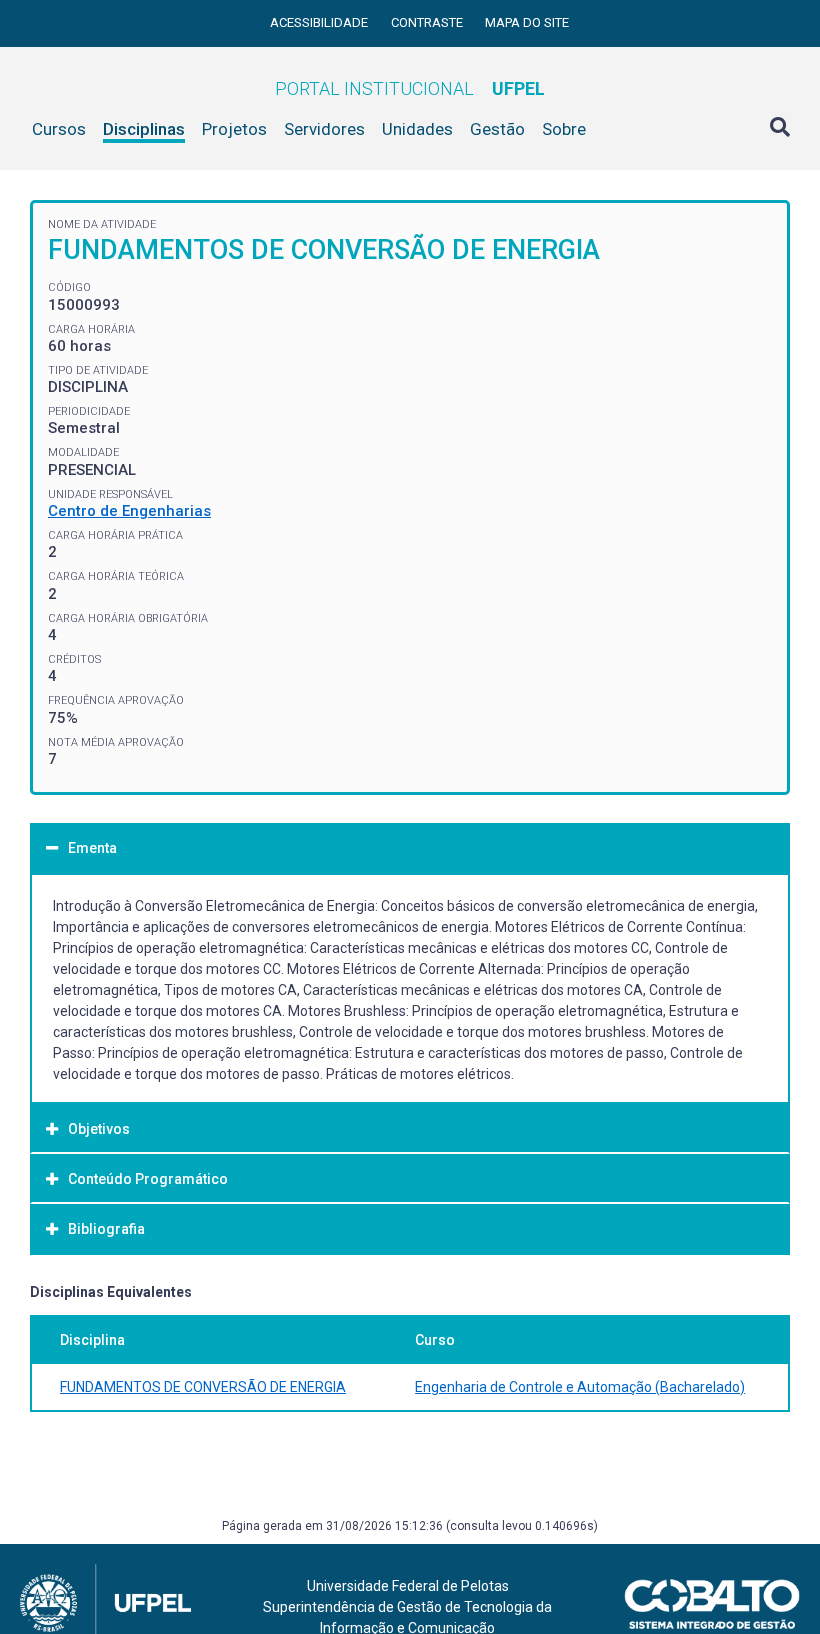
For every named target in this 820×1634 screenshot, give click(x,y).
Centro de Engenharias (129, 511)
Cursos (59, 129)
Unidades (417, 129)
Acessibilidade (320, 22)
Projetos (234, 129)
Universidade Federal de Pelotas (408, 1586)
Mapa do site (527, 22)
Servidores (324, 129)
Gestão (497, 129)
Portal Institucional (410, 88)
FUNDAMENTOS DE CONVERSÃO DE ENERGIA (203, 1387)
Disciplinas (144, 129)
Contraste (428, 22)
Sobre (564, 129)
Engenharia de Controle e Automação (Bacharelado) (580, 1387)
